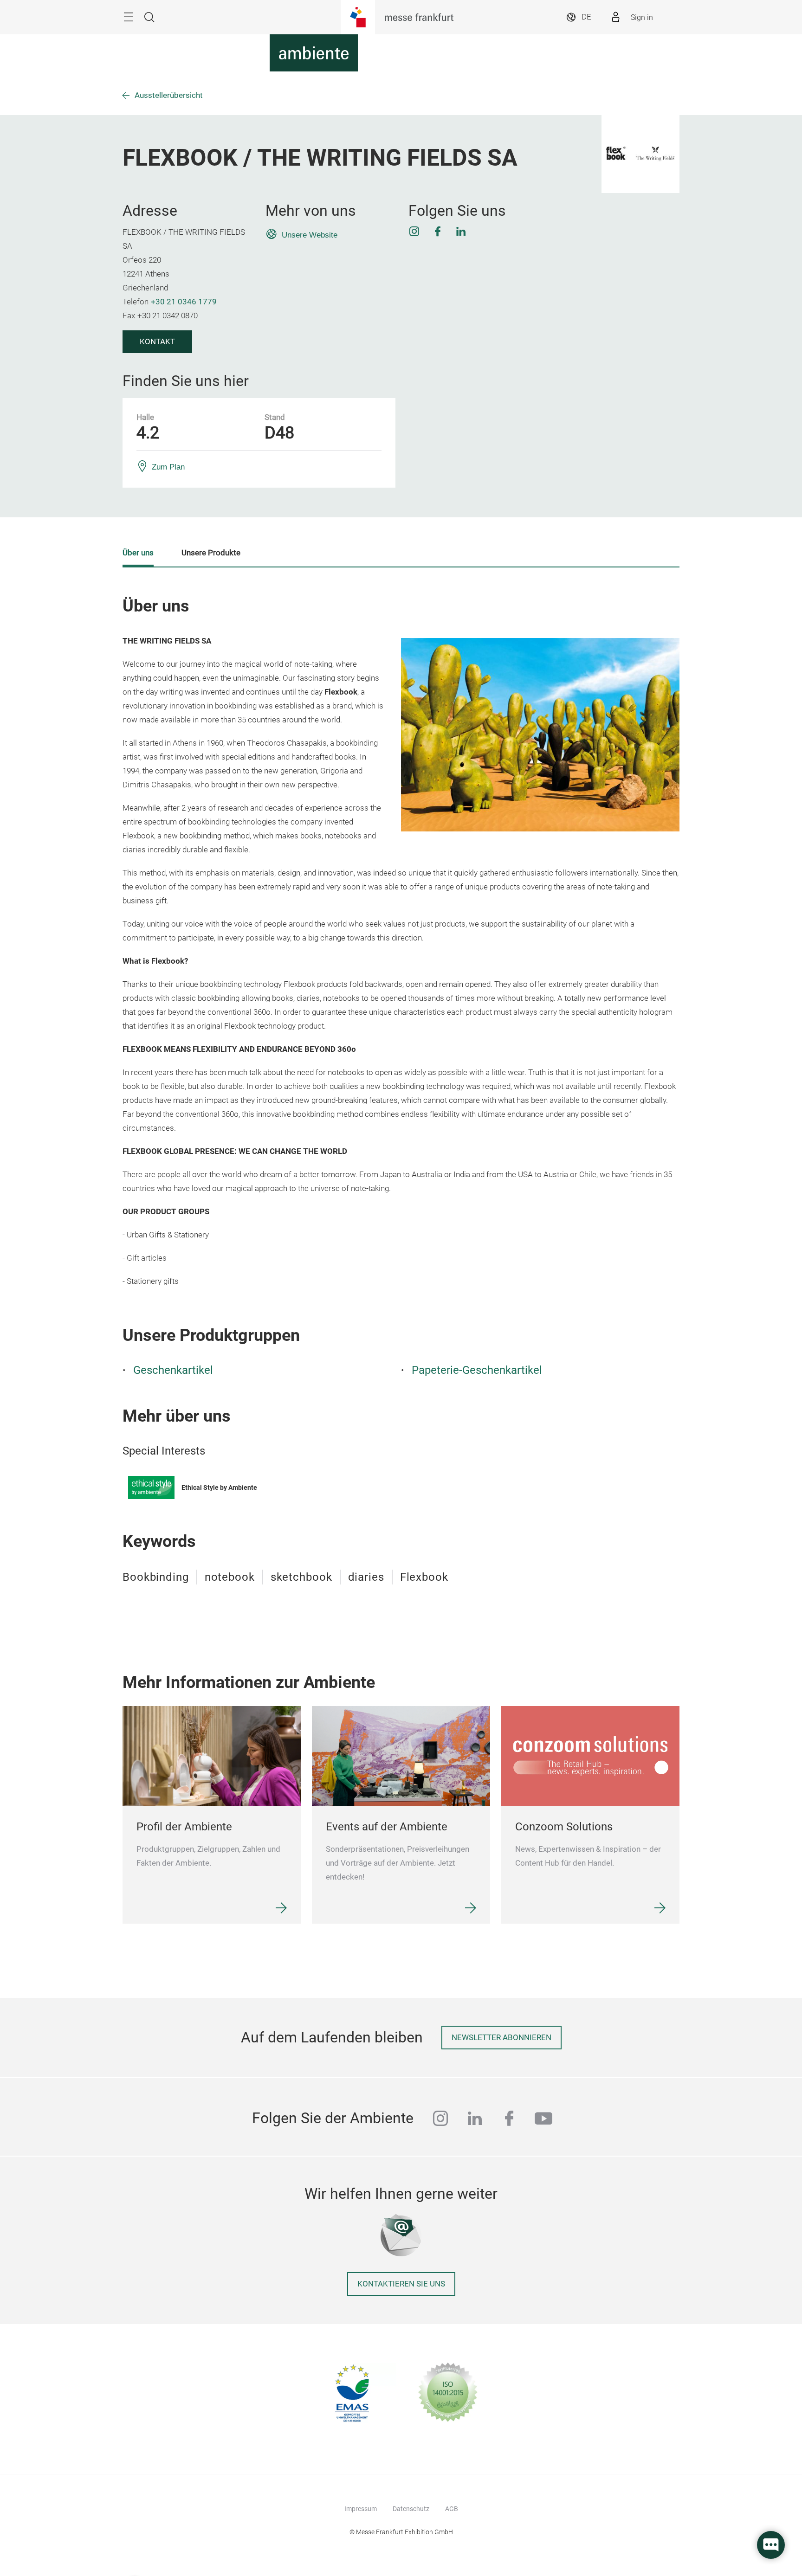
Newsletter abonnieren (501, 2038)
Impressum (361, 2509)
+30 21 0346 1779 (184, 302)
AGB (452, 2509)
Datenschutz (411, 2509)
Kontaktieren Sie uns (401, 2284)
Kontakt (157, 342)
